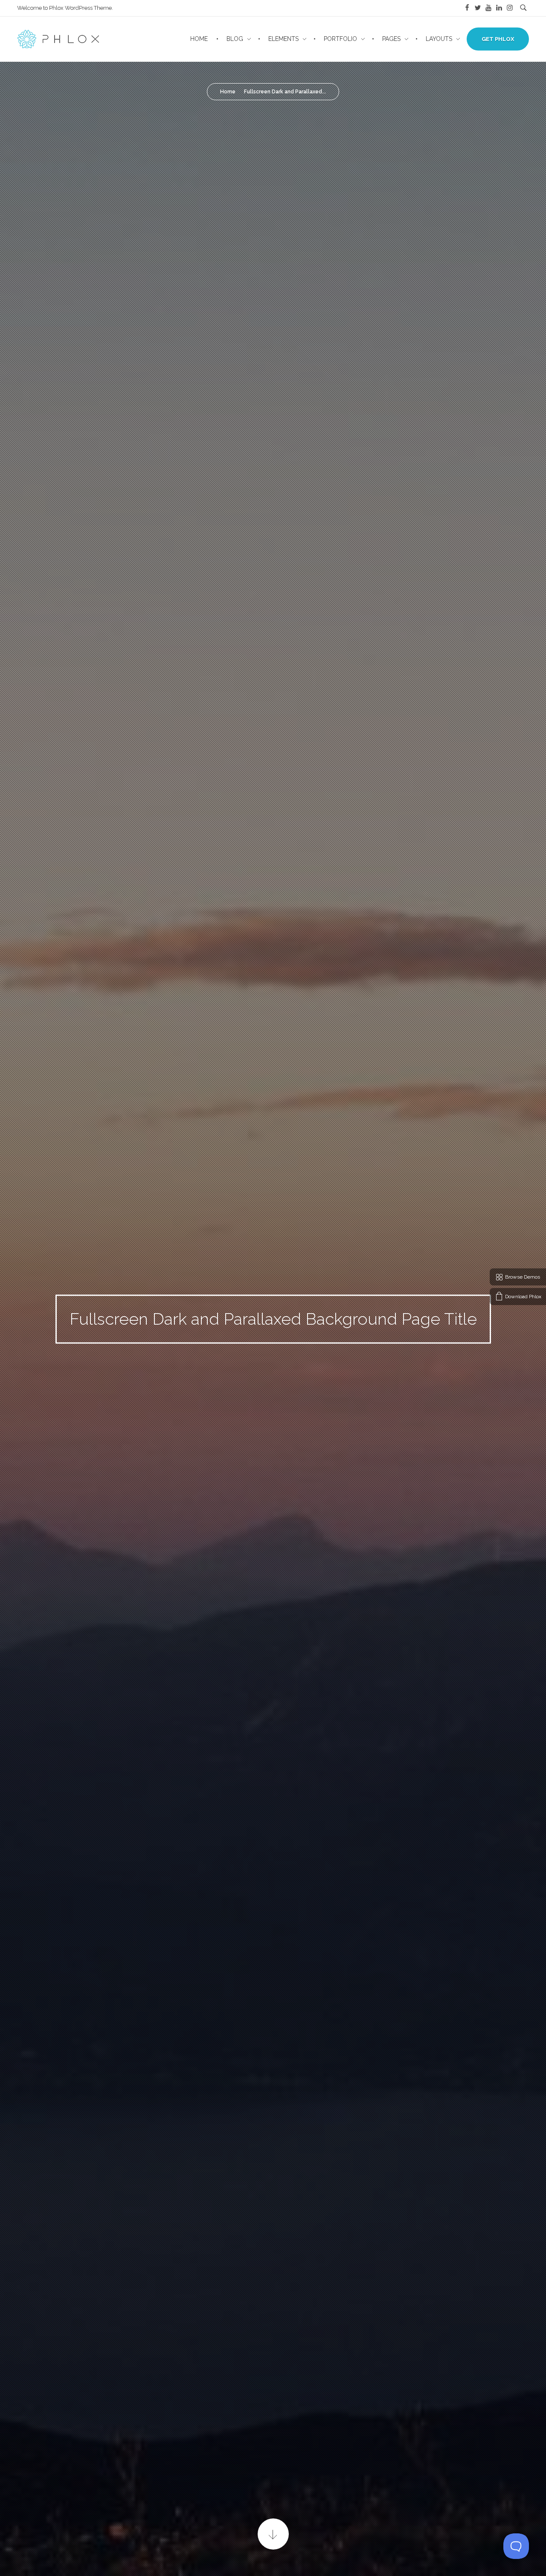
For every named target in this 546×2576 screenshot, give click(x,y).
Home (228, 92)
